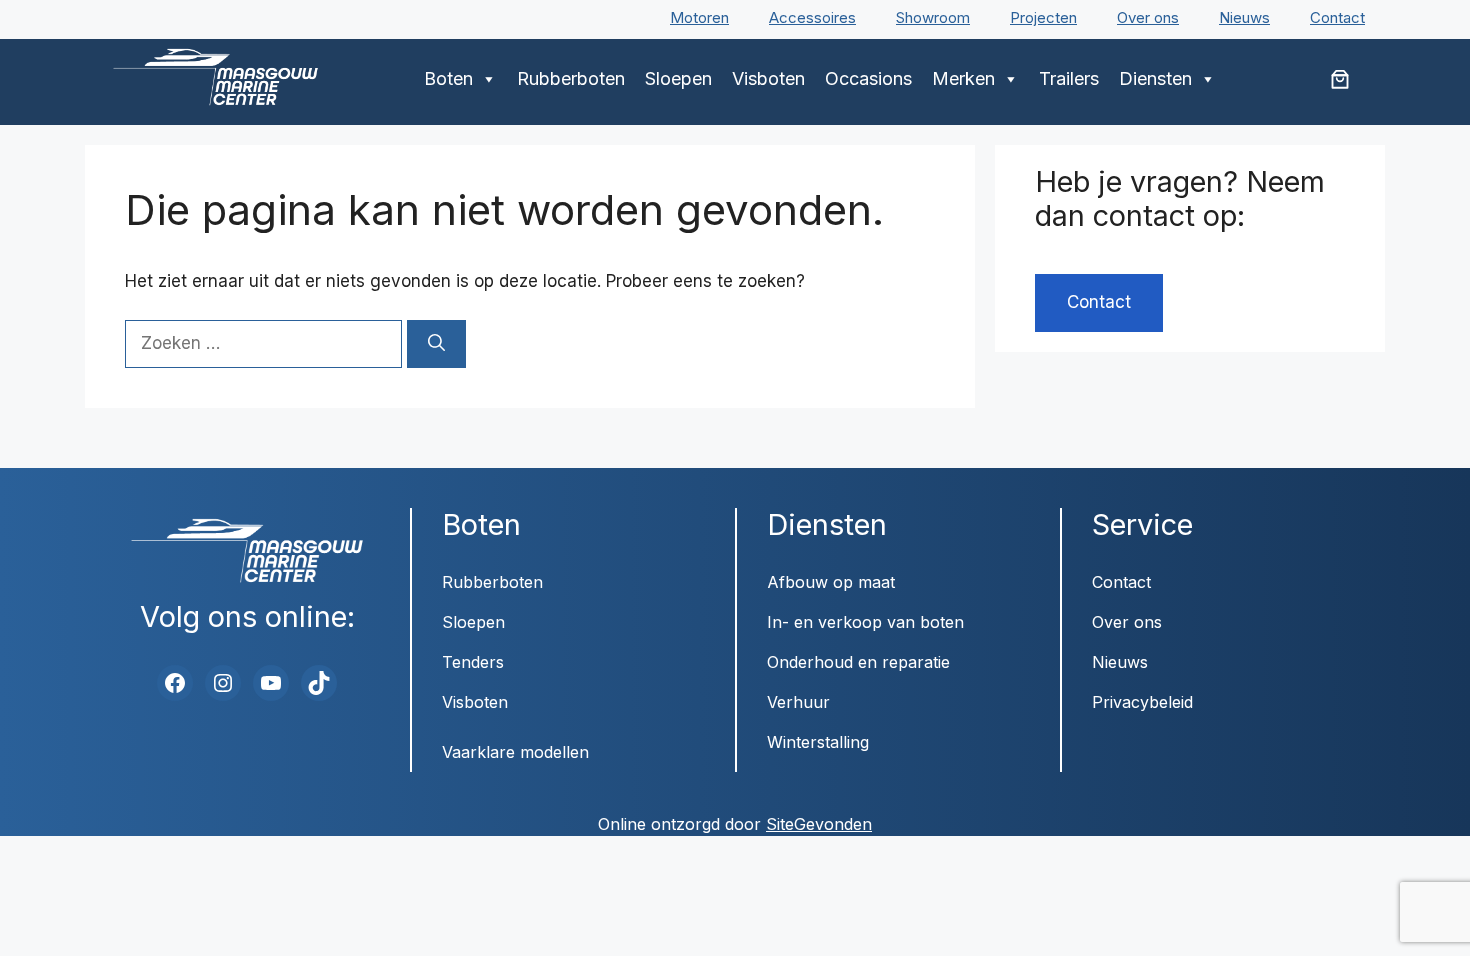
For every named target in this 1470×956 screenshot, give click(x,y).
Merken (963, 78)
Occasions (868, 78)
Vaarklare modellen (515, 752)
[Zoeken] (436, 344)
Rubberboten (571, 78)
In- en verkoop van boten (865, 622)
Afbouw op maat (831, 582)
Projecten (1043, 17)
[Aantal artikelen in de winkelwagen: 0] (1340, 79)
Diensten (1155, 78)
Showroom (933, 17)
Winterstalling (818, 742)
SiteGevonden (819, 824)
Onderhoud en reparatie (858, 662)
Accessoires (812, 17)
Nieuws (1244, 17)
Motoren (699, 17)
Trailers (1069, 78)
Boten (448, 78)
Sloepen (678, 78)
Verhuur (798, 702)
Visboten (768, 78)
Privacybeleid (1142, 702)
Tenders (473, 662)
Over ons (1148, 17)
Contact (1337, 17)
